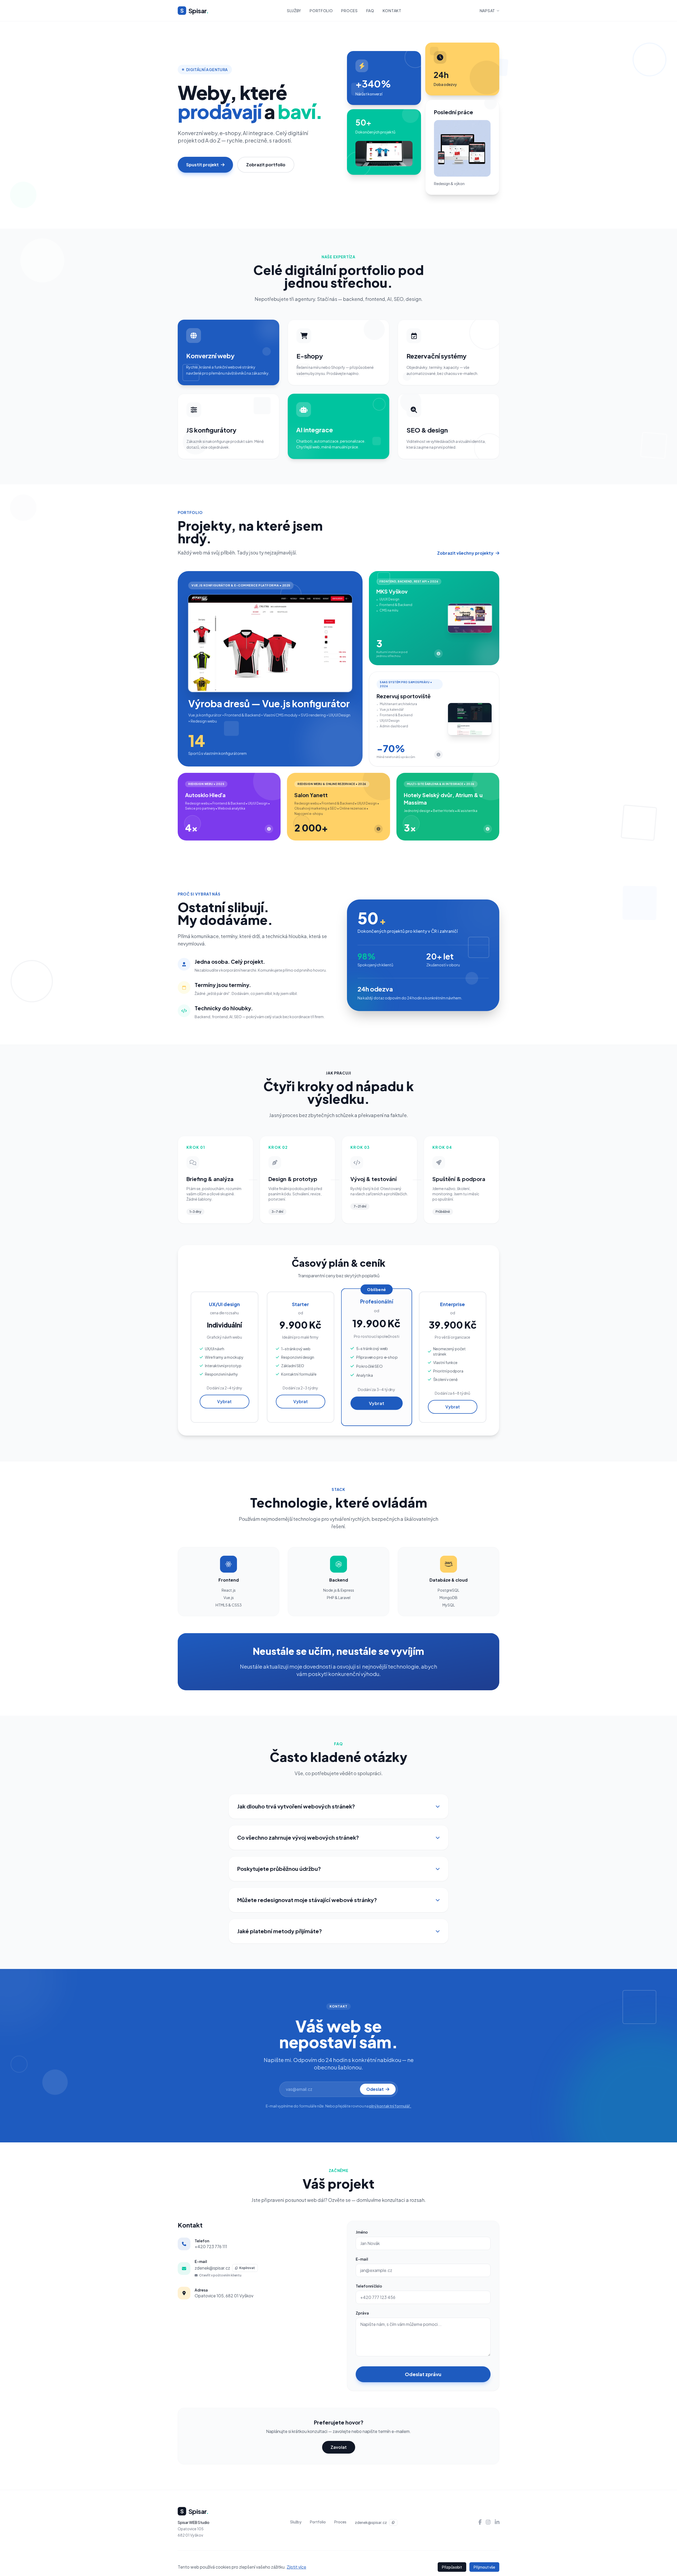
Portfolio (321, 11)
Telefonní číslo (369, 2286)
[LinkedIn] (497, 2522)
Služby (294, 11)
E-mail (362, 2259)
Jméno (362, 2232)
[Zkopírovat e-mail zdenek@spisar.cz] (393, 2522)
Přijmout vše (484, 2567)
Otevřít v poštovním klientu (220, 2275)
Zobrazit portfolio (266, 165)
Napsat (487, 11)
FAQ (370, 11)
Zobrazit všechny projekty (465, 553)
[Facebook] (480, 2522)
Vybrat (224, 1401)
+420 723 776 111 (211, 2246)
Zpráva (362, 2313)
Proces (349, 11)
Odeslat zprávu (423, 2374)
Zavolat (339, 2447)
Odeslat (375, 2089)
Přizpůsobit (452, 2567)
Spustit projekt (202, 165)
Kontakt (392, 11)
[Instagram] (488, 2522)
